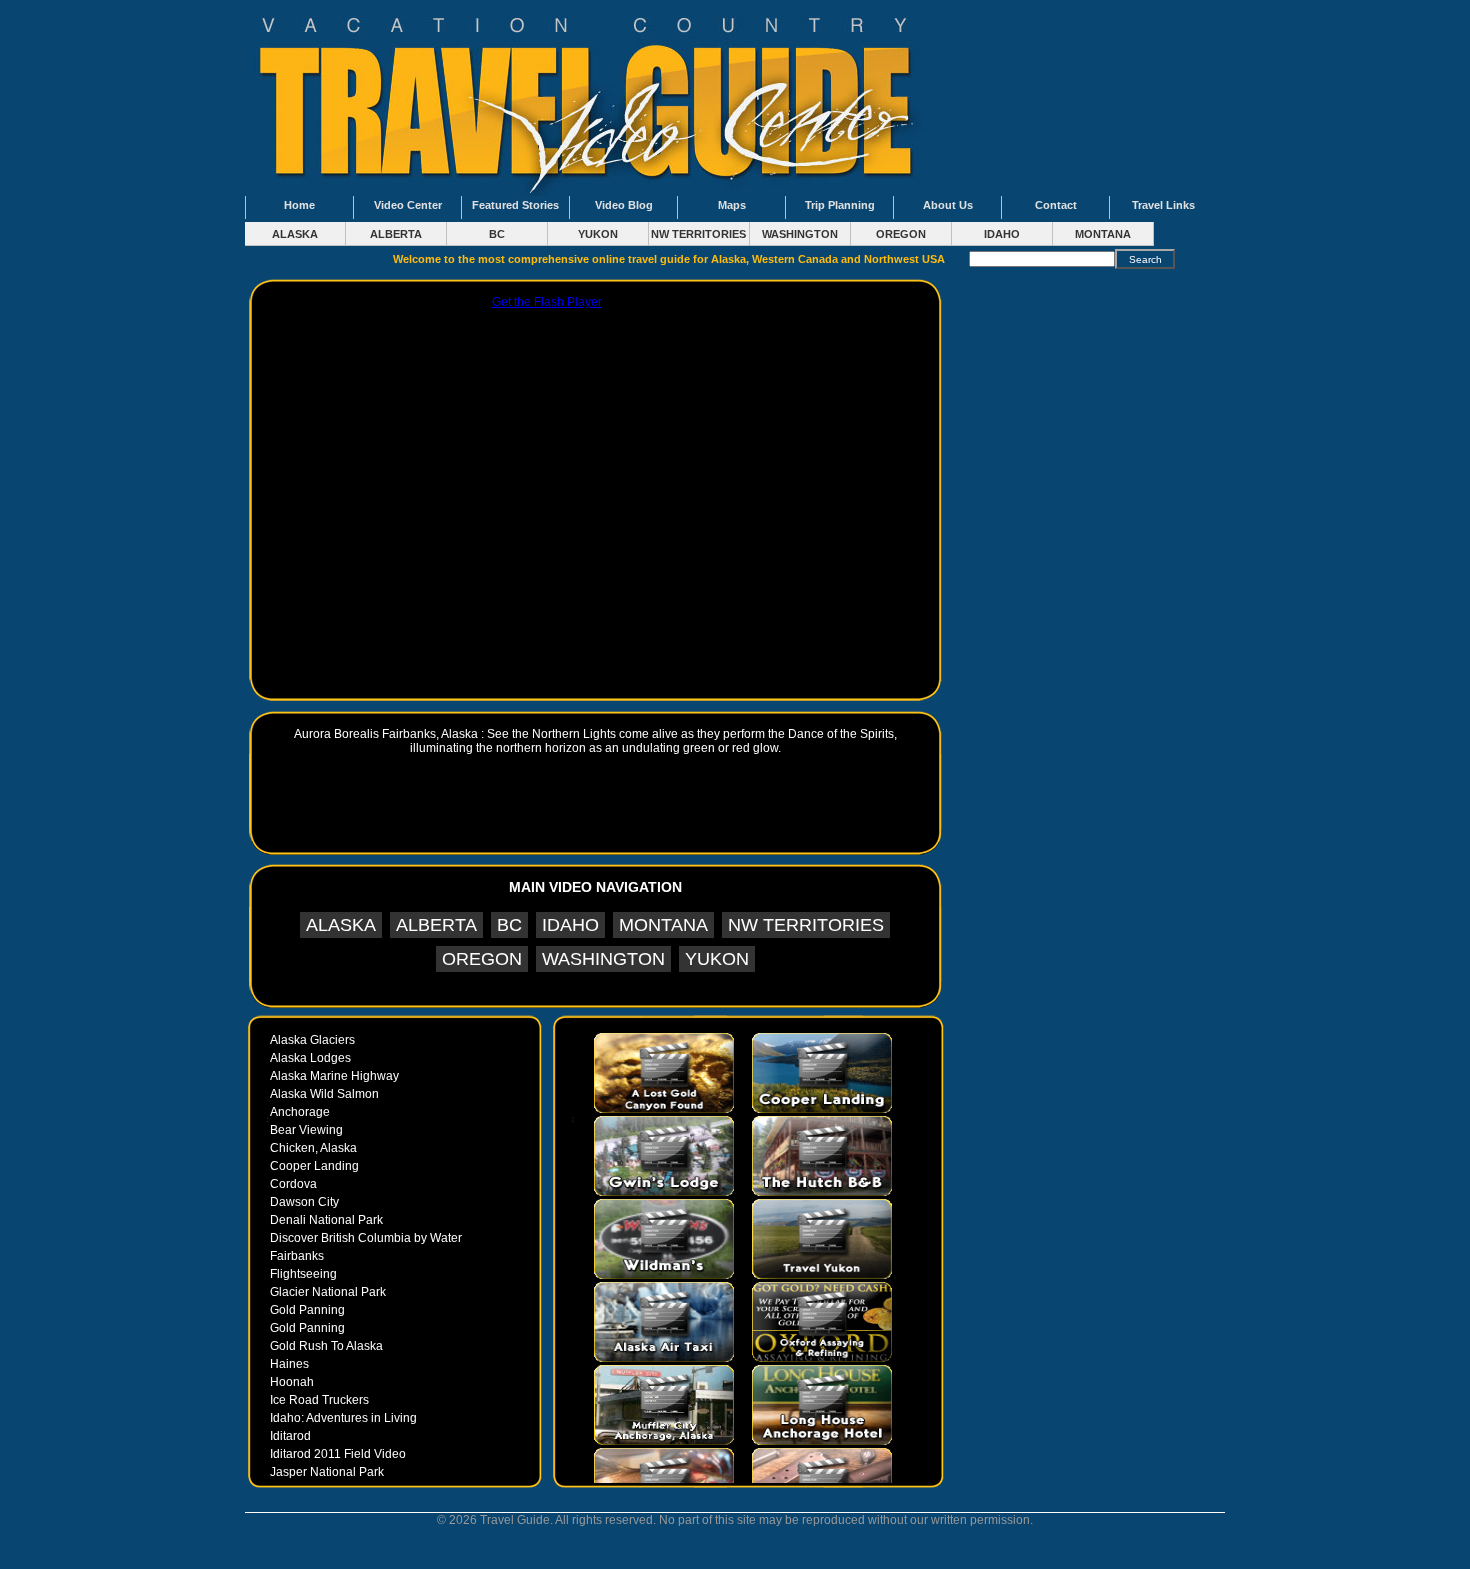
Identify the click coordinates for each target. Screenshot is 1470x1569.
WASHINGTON (800, 234)
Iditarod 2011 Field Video (338, 1454)
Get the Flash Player (547, 302)
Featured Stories (515, 205)
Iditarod (290, 1436)
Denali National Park (326, 1220)
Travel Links (1163, 205)
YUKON (598, 234)
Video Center (408, 205)
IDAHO (1002, 234)
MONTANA (1103, 234)
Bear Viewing (306, 1130)
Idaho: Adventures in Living (343, 1418)
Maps (732, 205)
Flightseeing (303, 1274)
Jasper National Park (327, 1472)
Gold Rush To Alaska (326, 1346)
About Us (948, 205)
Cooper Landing (314, 1166)
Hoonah (292, 1382)
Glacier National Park (328, 1292)
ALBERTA (396, 234)
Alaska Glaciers (312, 1040)
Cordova (293, 1184)
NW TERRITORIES (698, 234)
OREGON (901, 234)
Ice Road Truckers (319, 1400)
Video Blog (624, 205)
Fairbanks (297, 1256)
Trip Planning (840, 205)
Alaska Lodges (310, 1058)
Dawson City (304, 1202)
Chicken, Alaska (313, 1148)
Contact (1056, 205)
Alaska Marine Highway (334, 1076)
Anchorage (300, 1112)
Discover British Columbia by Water (366, 1238)
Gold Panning (307, 1310)
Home (299, 205)
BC (497, 234)
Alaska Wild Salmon (324, 1094)
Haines (289, 1364)
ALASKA (295, 234)
